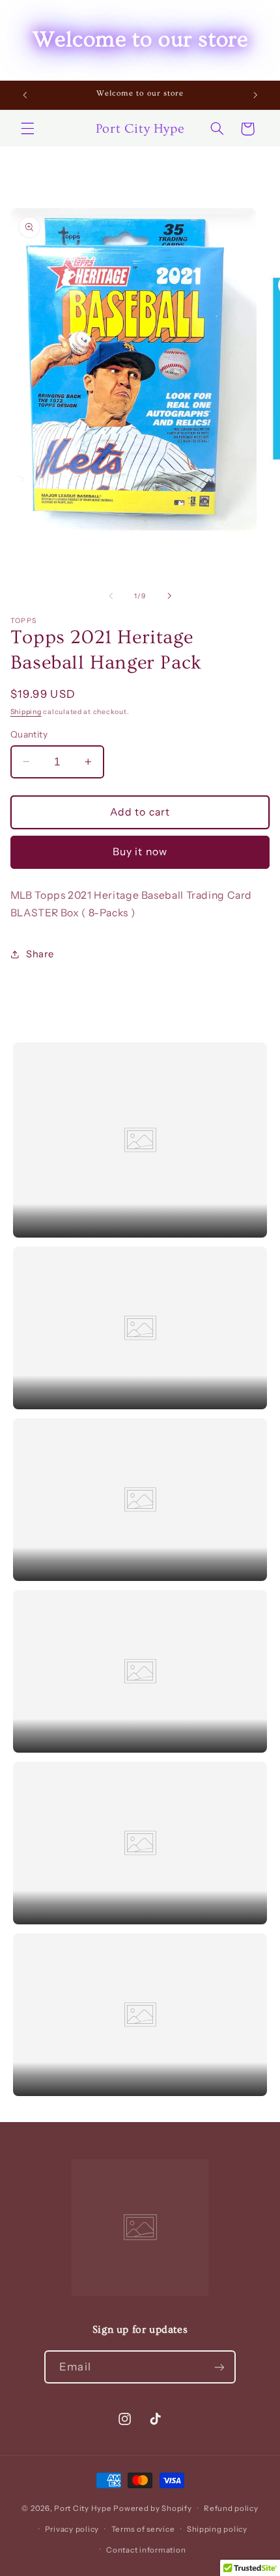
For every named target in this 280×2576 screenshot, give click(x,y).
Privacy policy (72, 2529)
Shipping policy (217, 2529)
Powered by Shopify (152, 2508)
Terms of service (143, 2529)
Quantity (29, 734)
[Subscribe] (219, 2367)
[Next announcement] (255, 95)
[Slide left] (111, 596)
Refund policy (231, 2508)
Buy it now (140, 852)
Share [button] (40, 954)
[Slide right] (169, 596)
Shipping (26, 712)
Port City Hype (83, 2508)
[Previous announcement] (25, 95)
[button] (27, 129)
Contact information (146, 2550)
